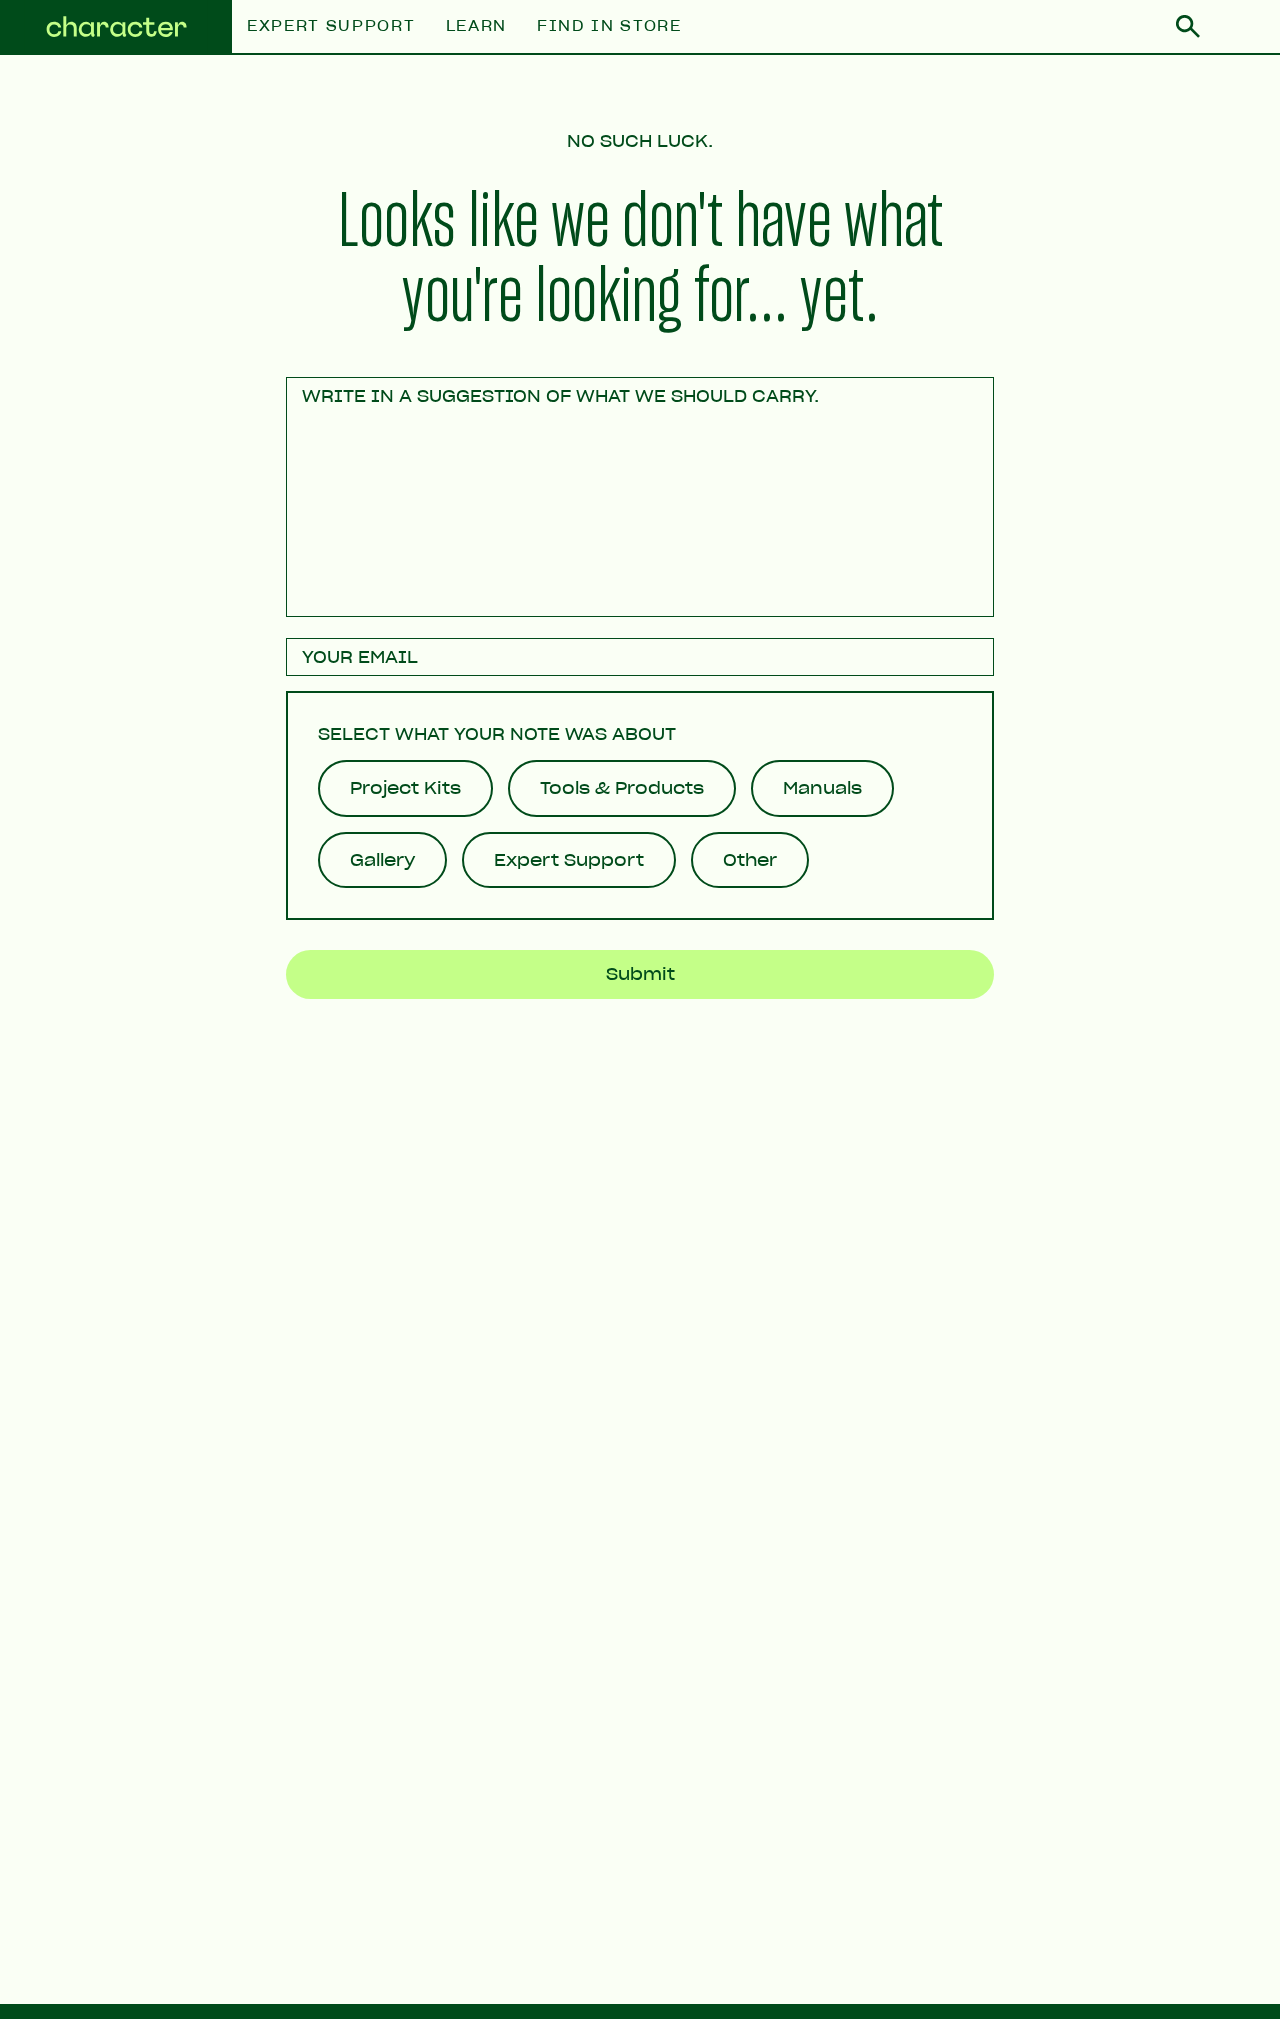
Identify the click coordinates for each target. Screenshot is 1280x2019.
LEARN (476, 26)
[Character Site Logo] (116, 27)
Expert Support (569, 860)
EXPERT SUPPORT (331, 26)
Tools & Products (622, 788)
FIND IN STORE (609, 26)
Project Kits (405, 788)
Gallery (382, 860)
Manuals (822, 788)
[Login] (1240, 27)
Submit (640, 974)
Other (750, 860)
